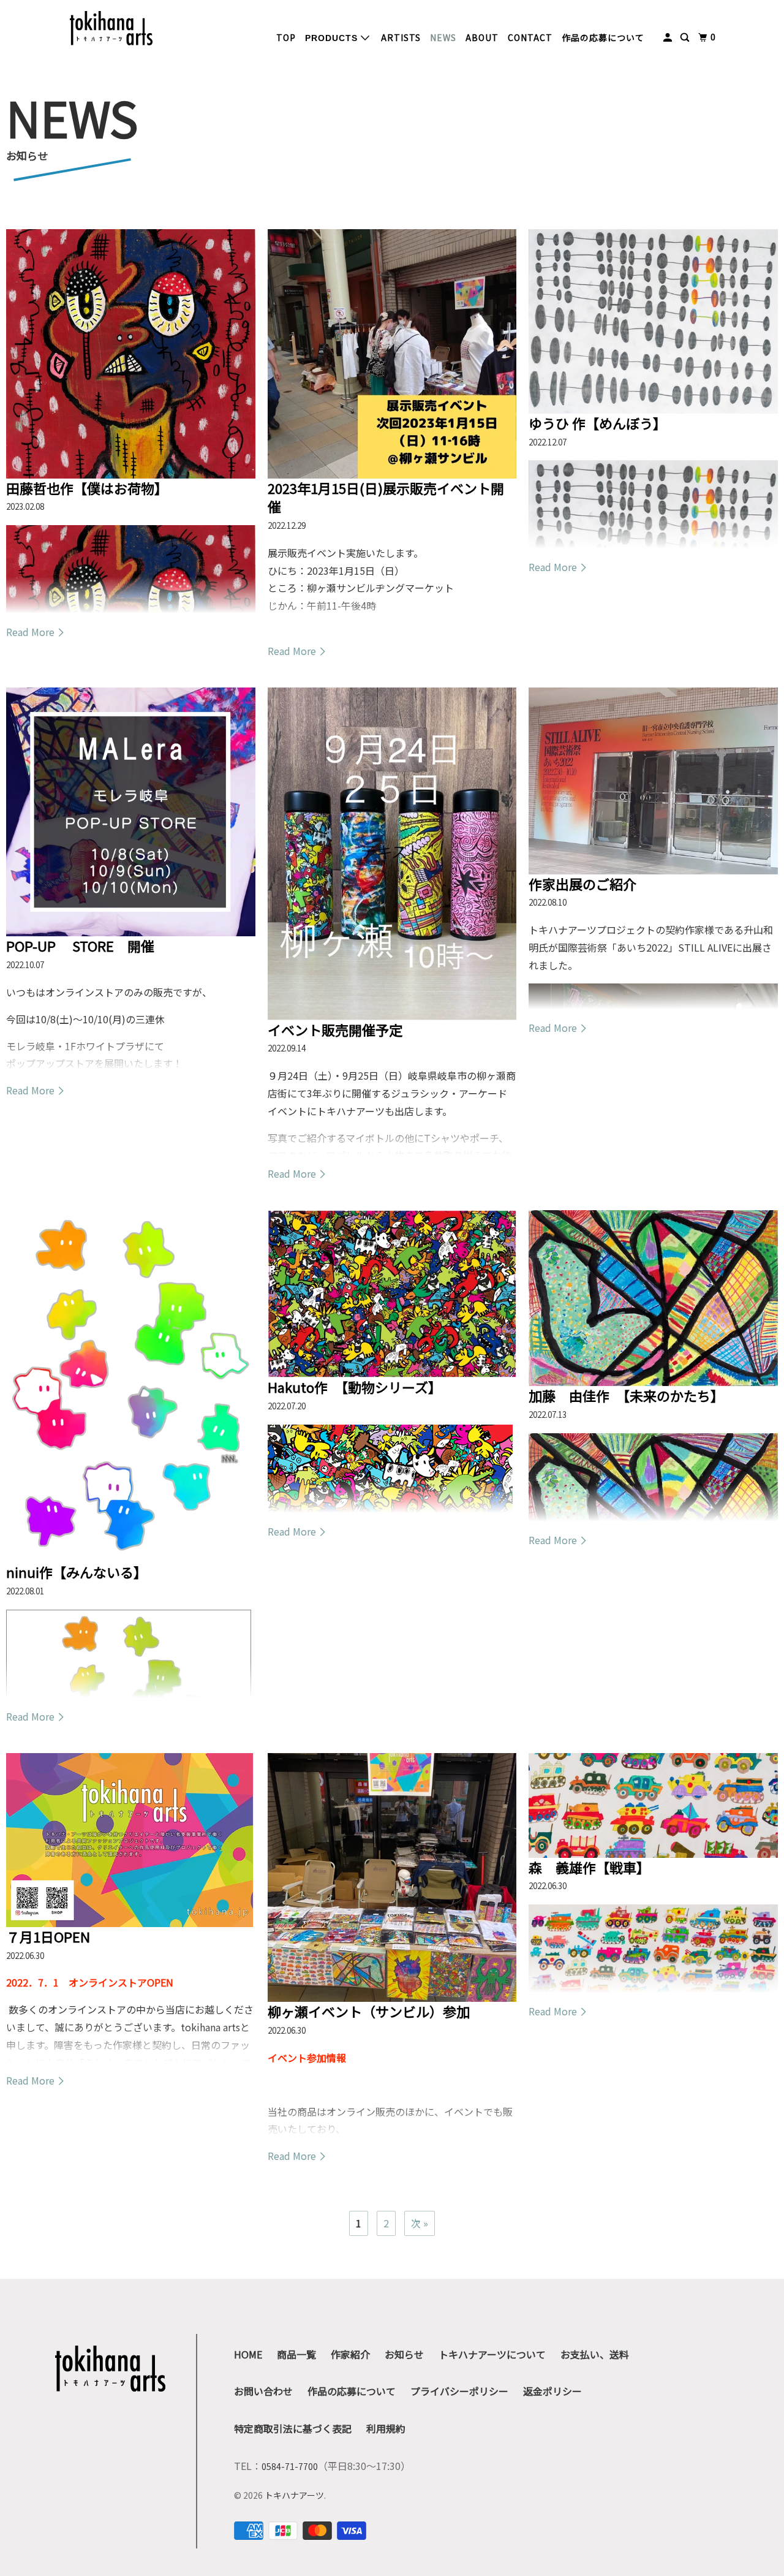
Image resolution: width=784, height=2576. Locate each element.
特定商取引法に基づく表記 (293, 2428)
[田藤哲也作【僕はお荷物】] (131, 354)
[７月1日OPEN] (131, 1840)
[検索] (686, 37)
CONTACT (530, 37)
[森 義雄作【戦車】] (653, 1805)
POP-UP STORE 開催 (80, 945)
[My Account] (669, 37)
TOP (286, 37)
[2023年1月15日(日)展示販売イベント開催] (392, 354)
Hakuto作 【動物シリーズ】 (355, 1387)
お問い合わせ (263, 2391)
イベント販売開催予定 (335, 1029)
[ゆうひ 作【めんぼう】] (653, 321)
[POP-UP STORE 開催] (131, 812)
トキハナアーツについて (492, 2354)
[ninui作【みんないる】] (131, 1386)
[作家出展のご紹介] (653, 781)
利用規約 (386, 2428)
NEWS (443, 37)
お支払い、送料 (595, 2354)
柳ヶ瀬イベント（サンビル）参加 (369, 2011)
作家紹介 (350, 2354)
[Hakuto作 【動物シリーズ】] (392, 1294)
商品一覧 (296, 2354)
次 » (420, 2223)
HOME (248, 2354)
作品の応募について (603, 37)
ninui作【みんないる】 (77, 1572)
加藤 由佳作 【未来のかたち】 (626, 1395)
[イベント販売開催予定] (392, 854)
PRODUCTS (333, 38)
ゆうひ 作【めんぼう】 (597, 423)
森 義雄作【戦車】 (589, 1867)
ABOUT (482, 37)
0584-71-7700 (290, 2466)
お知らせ (404, 2354)
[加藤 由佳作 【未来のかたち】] (653, 1298)
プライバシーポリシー (459, 2391)
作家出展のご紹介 (582, 884)
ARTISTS (401, 37)
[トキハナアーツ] (111, 28)
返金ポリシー (552, 2391)
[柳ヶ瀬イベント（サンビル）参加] (392, 1878)
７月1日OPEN (48, 1936)
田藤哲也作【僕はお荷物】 (87, 488)
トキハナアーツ (294, 2495)
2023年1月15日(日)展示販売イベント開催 (386, 497)
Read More (32, 632)
